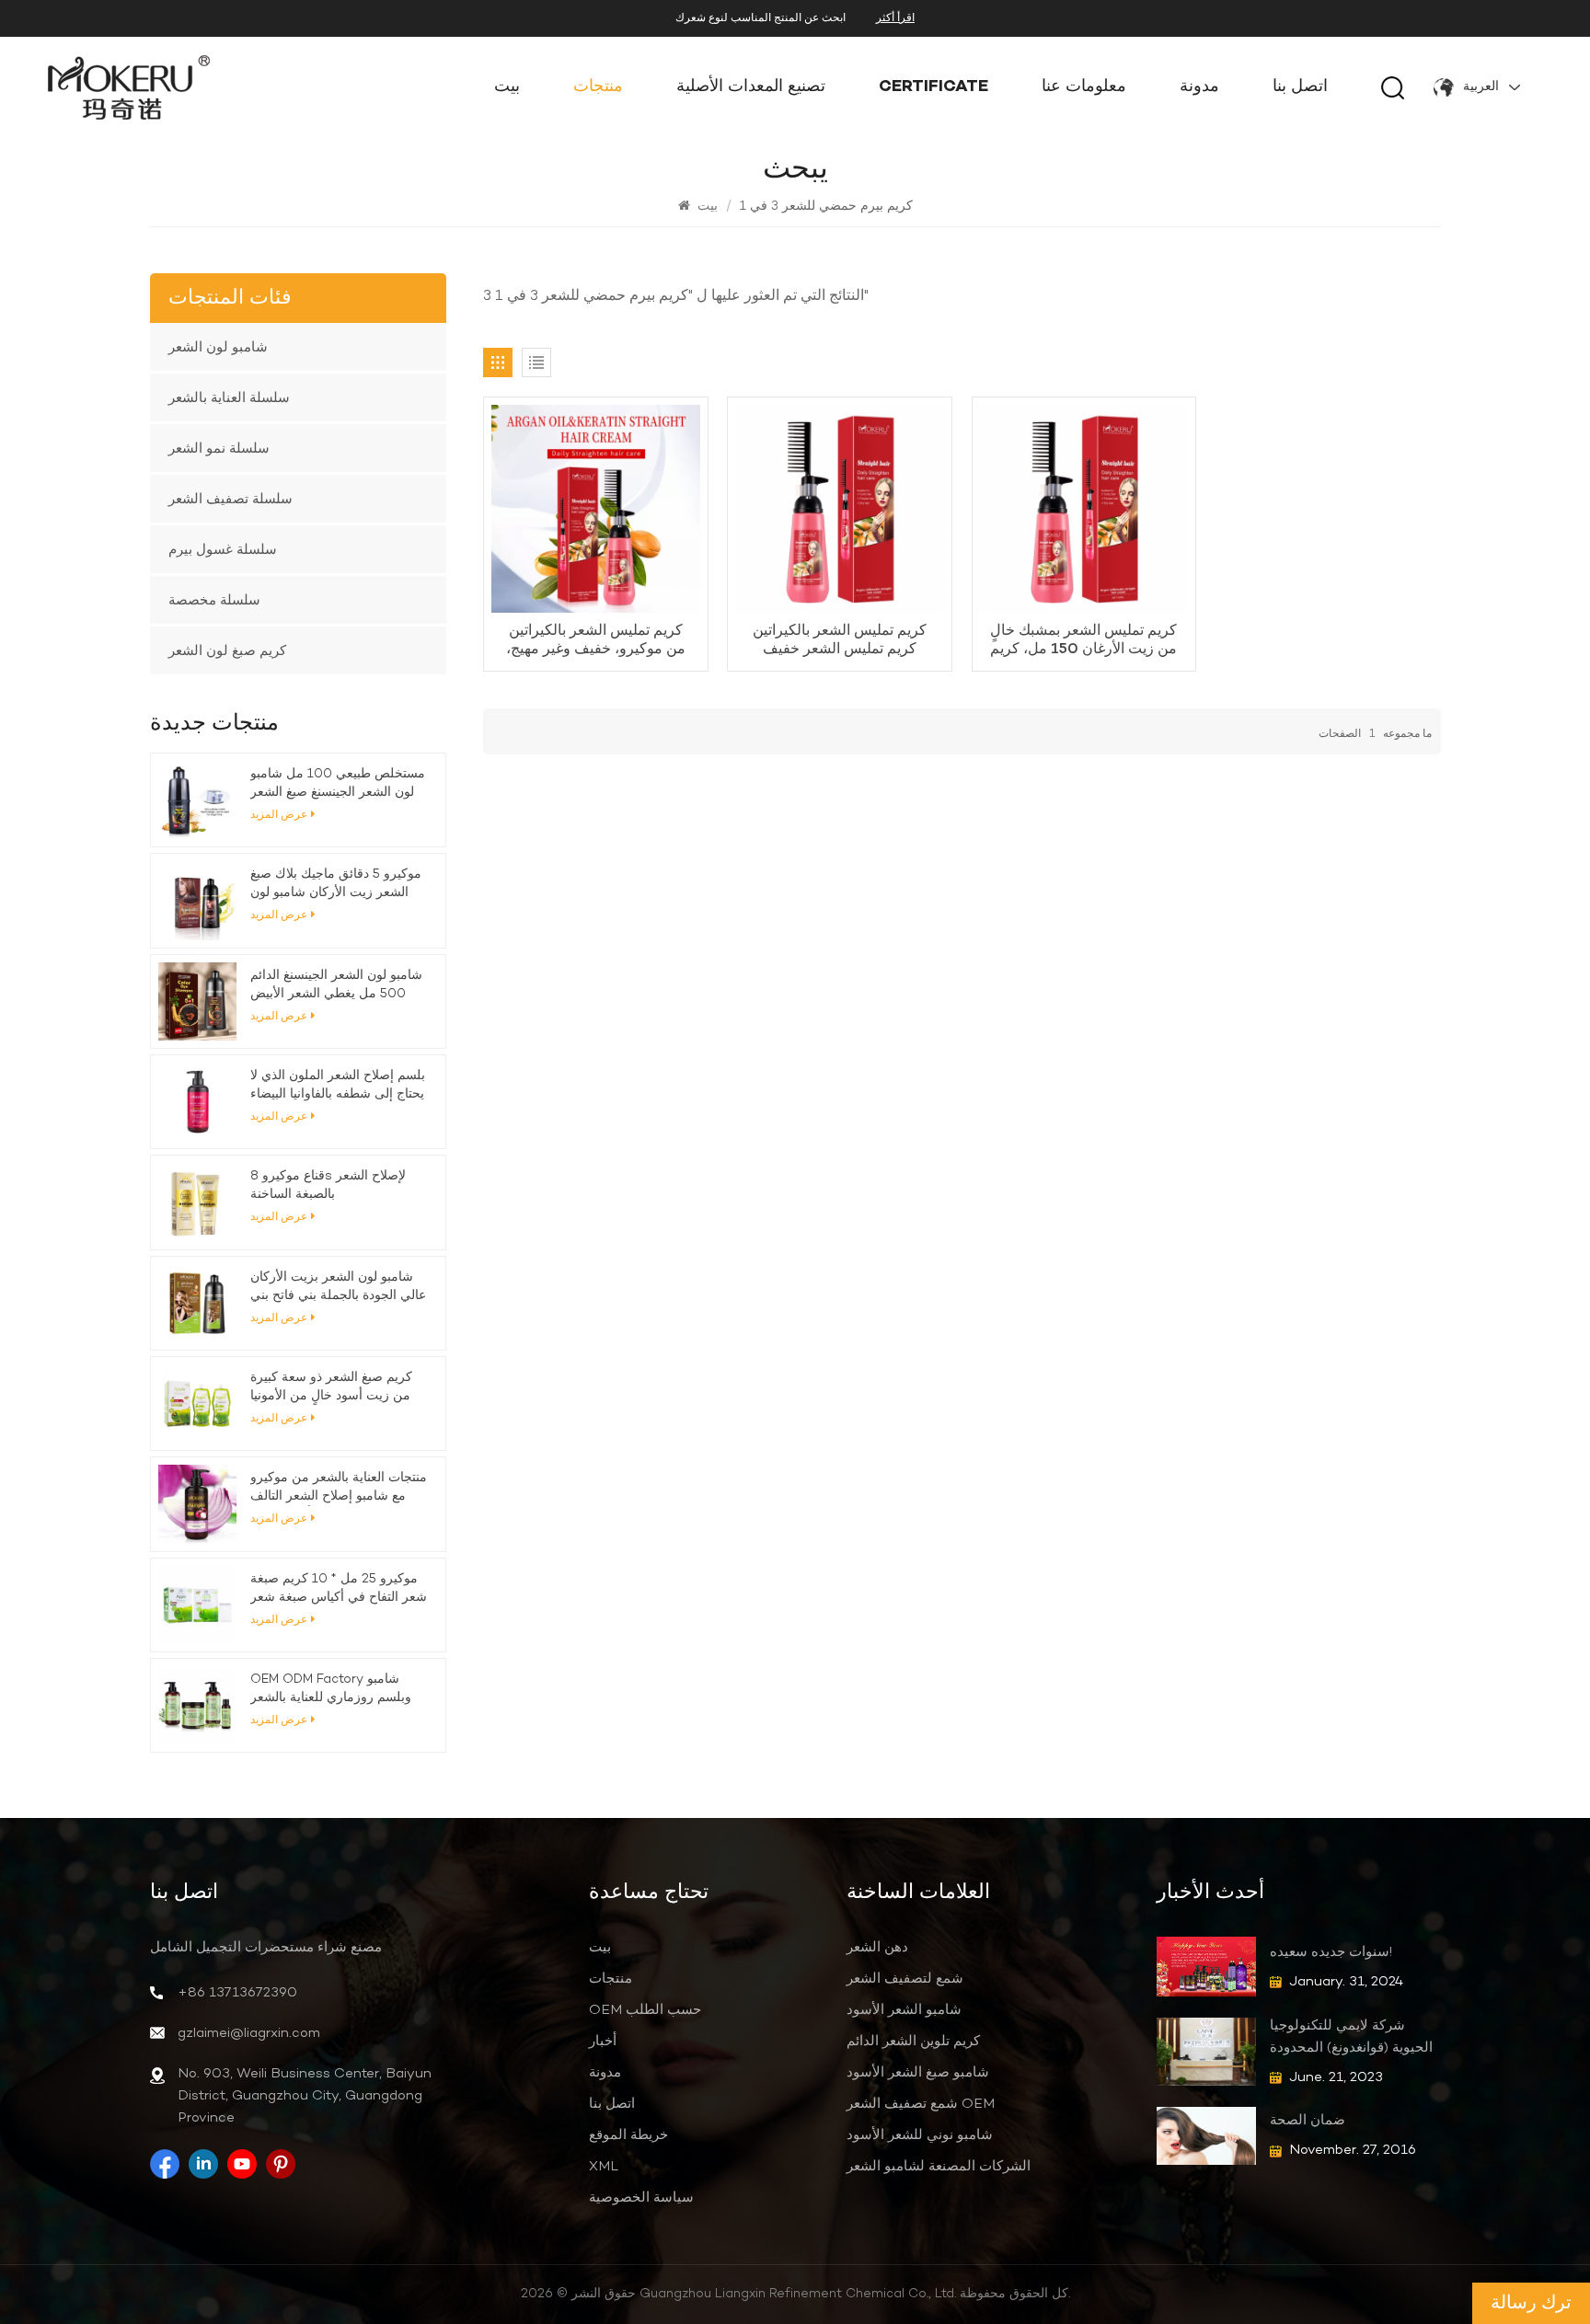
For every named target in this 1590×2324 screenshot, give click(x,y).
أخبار (603, 2042)
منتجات (598, 87)
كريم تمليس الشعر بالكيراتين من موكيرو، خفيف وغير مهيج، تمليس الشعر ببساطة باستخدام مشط (596, 640)
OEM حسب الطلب (645, 2010)
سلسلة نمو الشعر (219, 448)
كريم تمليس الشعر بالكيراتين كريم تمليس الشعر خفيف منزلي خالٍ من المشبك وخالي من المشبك (840, 640)
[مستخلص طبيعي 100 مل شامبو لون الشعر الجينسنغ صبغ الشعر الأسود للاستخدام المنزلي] (197, 800)
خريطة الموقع (628, 2135)
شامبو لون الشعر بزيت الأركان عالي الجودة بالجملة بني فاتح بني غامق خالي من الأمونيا (338, 1287)
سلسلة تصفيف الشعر (230, 499)
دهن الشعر (877, 1948)
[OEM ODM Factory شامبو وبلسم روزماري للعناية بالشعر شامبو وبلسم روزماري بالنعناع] (197, 1705)
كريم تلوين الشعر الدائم (913, 2042)
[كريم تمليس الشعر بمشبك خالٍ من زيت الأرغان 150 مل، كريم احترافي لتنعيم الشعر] (1084, 509)
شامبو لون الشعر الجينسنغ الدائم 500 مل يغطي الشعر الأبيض (336, 985)
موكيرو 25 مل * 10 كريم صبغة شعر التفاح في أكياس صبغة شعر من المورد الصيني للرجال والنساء (339, 1589)
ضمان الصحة (1308, 2121)
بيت (507, 87)
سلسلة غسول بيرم (223, 549)
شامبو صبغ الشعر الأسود (918, 2073)
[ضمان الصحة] (1206, 2136)
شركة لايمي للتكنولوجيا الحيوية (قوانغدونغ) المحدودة (1351, 2037)
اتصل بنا (1300, 87)
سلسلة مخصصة (214, 600)
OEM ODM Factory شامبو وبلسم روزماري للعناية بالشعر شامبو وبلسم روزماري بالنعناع (331, 1689)
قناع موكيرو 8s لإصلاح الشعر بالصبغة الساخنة (328, 1185)
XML (604, 2167)
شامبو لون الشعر (218, 347)
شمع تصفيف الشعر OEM (921, 2104)
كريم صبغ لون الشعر (227, 650)
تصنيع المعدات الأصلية (751, 87)
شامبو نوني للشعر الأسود (920, 2135)
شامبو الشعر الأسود (904, 2010)
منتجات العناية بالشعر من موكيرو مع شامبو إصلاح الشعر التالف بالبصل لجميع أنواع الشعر (339, 1488)
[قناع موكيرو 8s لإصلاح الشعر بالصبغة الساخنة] (197, 1202)
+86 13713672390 (237, 1993)
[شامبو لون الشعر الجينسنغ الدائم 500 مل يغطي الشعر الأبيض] (197, 1001)
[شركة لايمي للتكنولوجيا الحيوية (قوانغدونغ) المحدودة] (1206, 2051)
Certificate (933, 87)
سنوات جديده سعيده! (1331, 1952)
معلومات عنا (1084, 87)
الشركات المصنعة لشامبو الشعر (939, 2167)
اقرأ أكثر (895, 18)
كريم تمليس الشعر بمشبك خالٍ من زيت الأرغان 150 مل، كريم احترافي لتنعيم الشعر (1083, 640)
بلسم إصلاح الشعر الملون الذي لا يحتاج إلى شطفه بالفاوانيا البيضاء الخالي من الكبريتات (338, 1086)
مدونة (1199, 87)
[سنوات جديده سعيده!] (1206, 1967)
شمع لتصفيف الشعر (905, 1979)
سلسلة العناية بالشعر (229, 397)
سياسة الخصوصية (641, 2198)
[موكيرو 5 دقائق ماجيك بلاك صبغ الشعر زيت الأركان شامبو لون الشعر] (197, 900)
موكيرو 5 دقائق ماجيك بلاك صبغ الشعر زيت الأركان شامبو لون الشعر (336, 884)
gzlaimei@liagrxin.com (249, 2033)
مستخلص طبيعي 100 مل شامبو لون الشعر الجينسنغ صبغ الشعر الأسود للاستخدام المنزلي (338, 784)
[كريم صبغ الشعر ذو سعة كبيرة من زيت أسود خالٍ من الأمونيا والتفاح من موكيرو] (197, 1404)
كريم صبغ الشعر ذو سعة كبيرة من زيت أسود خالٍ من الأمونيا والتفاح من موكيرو (331, 1387)
